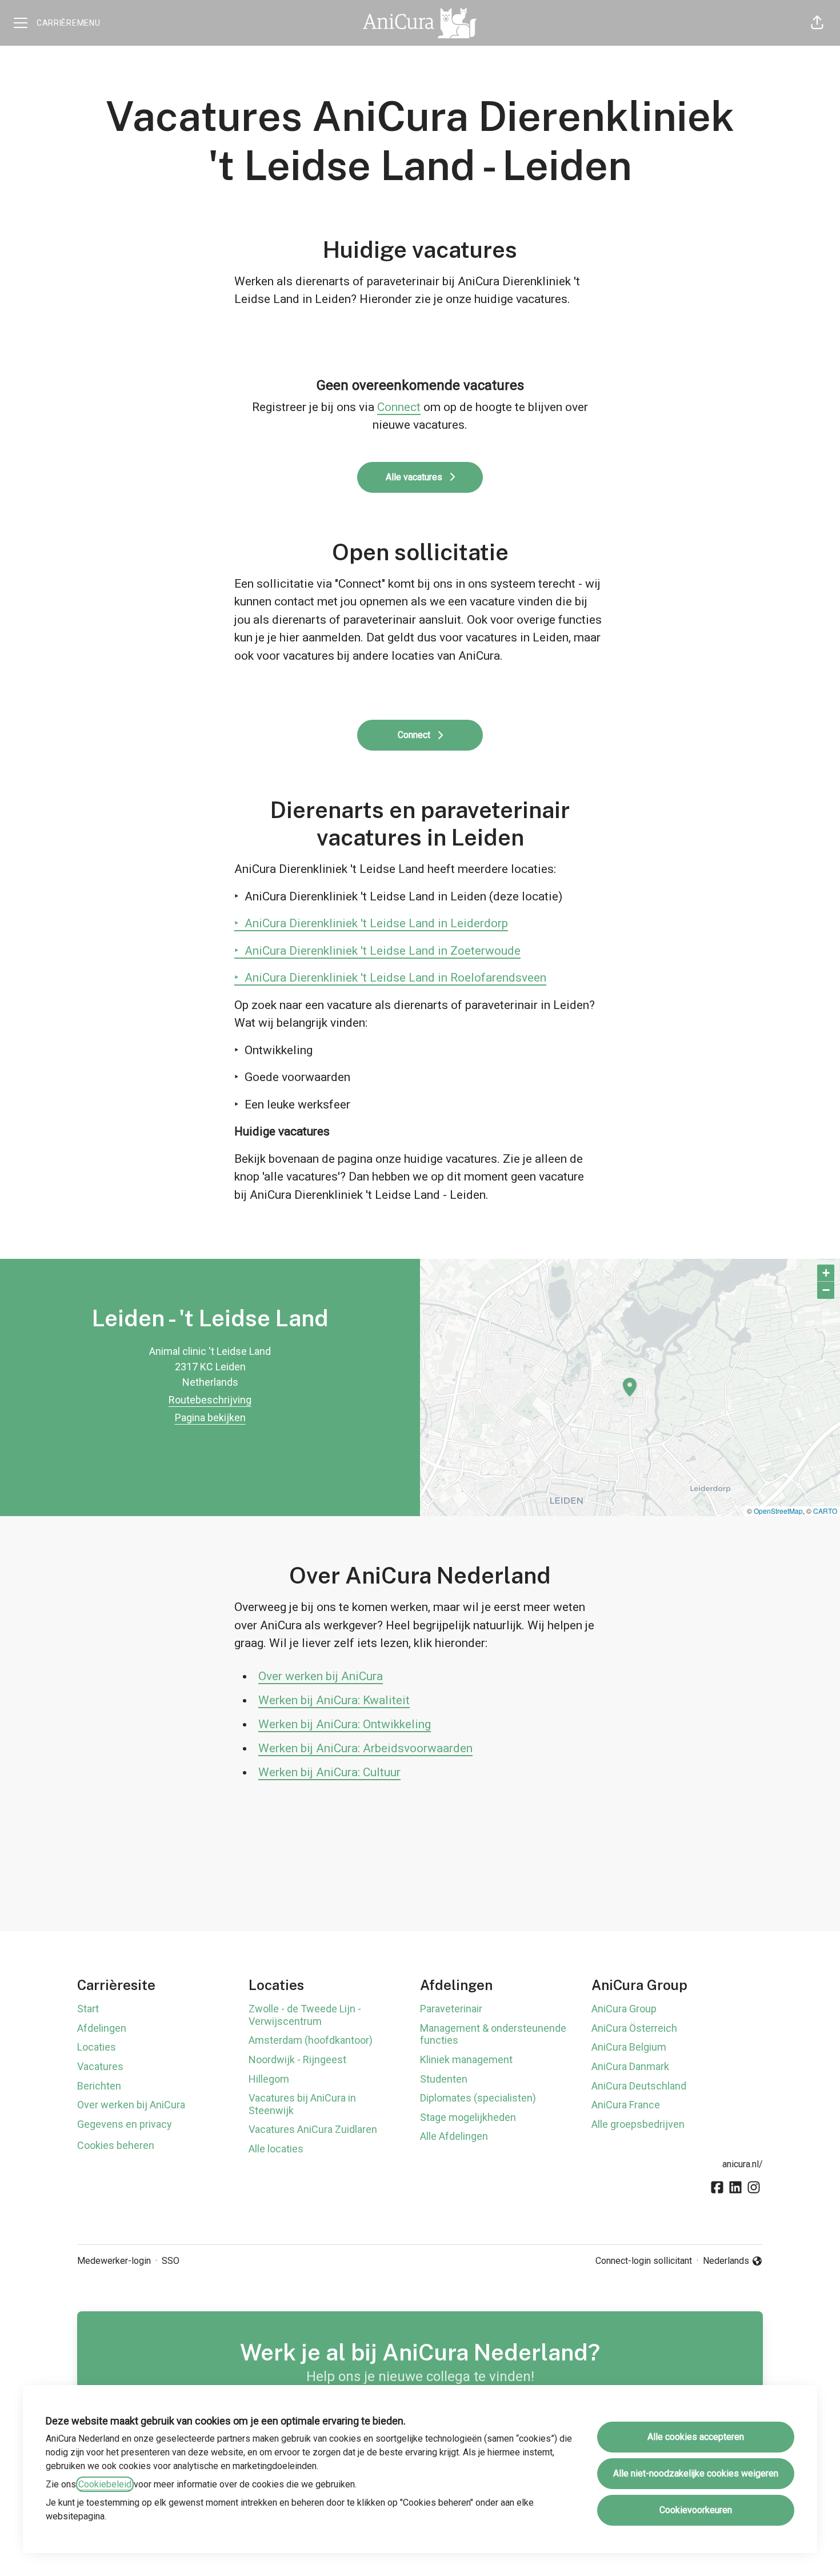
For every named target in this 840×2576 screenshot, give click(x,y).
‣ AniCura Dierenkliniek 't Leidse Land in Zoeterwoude (377, 951)
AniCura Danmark (630, 2066)
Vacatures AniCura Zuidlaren (313, 2129)
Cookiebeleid (105, 2484)
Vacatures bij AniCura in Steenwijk (302, 2104)
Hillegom (269, 2079)
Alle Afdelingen (454, 2136)
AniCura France (626, 2105)
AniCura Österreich (634, 2028)
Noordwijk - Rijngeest (297, 2059)
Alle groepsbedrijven (638, 2124)
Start (88, 2009)
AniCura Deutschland (639, 2086)
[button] (817, 23)
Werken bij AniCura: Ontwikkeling (345, 1724)
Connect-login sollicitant (644, 2261)
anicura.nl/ (743, 2164)
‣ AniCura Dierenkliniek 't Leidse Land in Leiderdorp (371, 923)
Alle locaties (276, 2149)
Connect (399, 407)
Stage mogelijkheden (468, 2117)
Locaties (97, 2047)
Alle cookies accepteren (696, 2437)
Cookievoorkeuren (696, 2510)
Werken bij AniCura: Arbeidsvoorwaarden (365, 1748)
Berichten (99, 2086)
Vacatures (100, 2066)
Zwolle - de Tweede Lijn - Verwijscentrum (305, 2015)
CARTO (825, 1511)
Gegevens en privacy (125, 2124)
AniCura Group (624, 2009)
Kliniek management (466, 2059)
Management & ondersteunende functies (493, 2034)
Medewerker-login (114, 2261)
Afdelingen (102, 2028)
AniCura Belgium (629, 2047)
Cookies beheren (116, 2145)
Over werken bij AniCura (321, 1676)
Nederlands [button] (728, 2262)
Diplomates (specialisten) (478, 2098)
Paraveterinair (451, 2009)
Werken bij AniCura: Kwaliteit (334, 1700)
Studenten (444, 2079)
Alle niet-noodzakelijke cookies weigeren (696, 2473)
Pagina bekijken (210, 1417)
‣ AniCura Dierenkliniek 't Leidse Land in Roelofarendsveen (390, 978)
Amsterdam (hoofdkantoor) (311, 2040)
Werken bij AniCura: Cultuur (329, 1772)
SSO (171, 2261)
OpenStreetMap (778, 1511)
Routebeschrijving (210, 1400)
